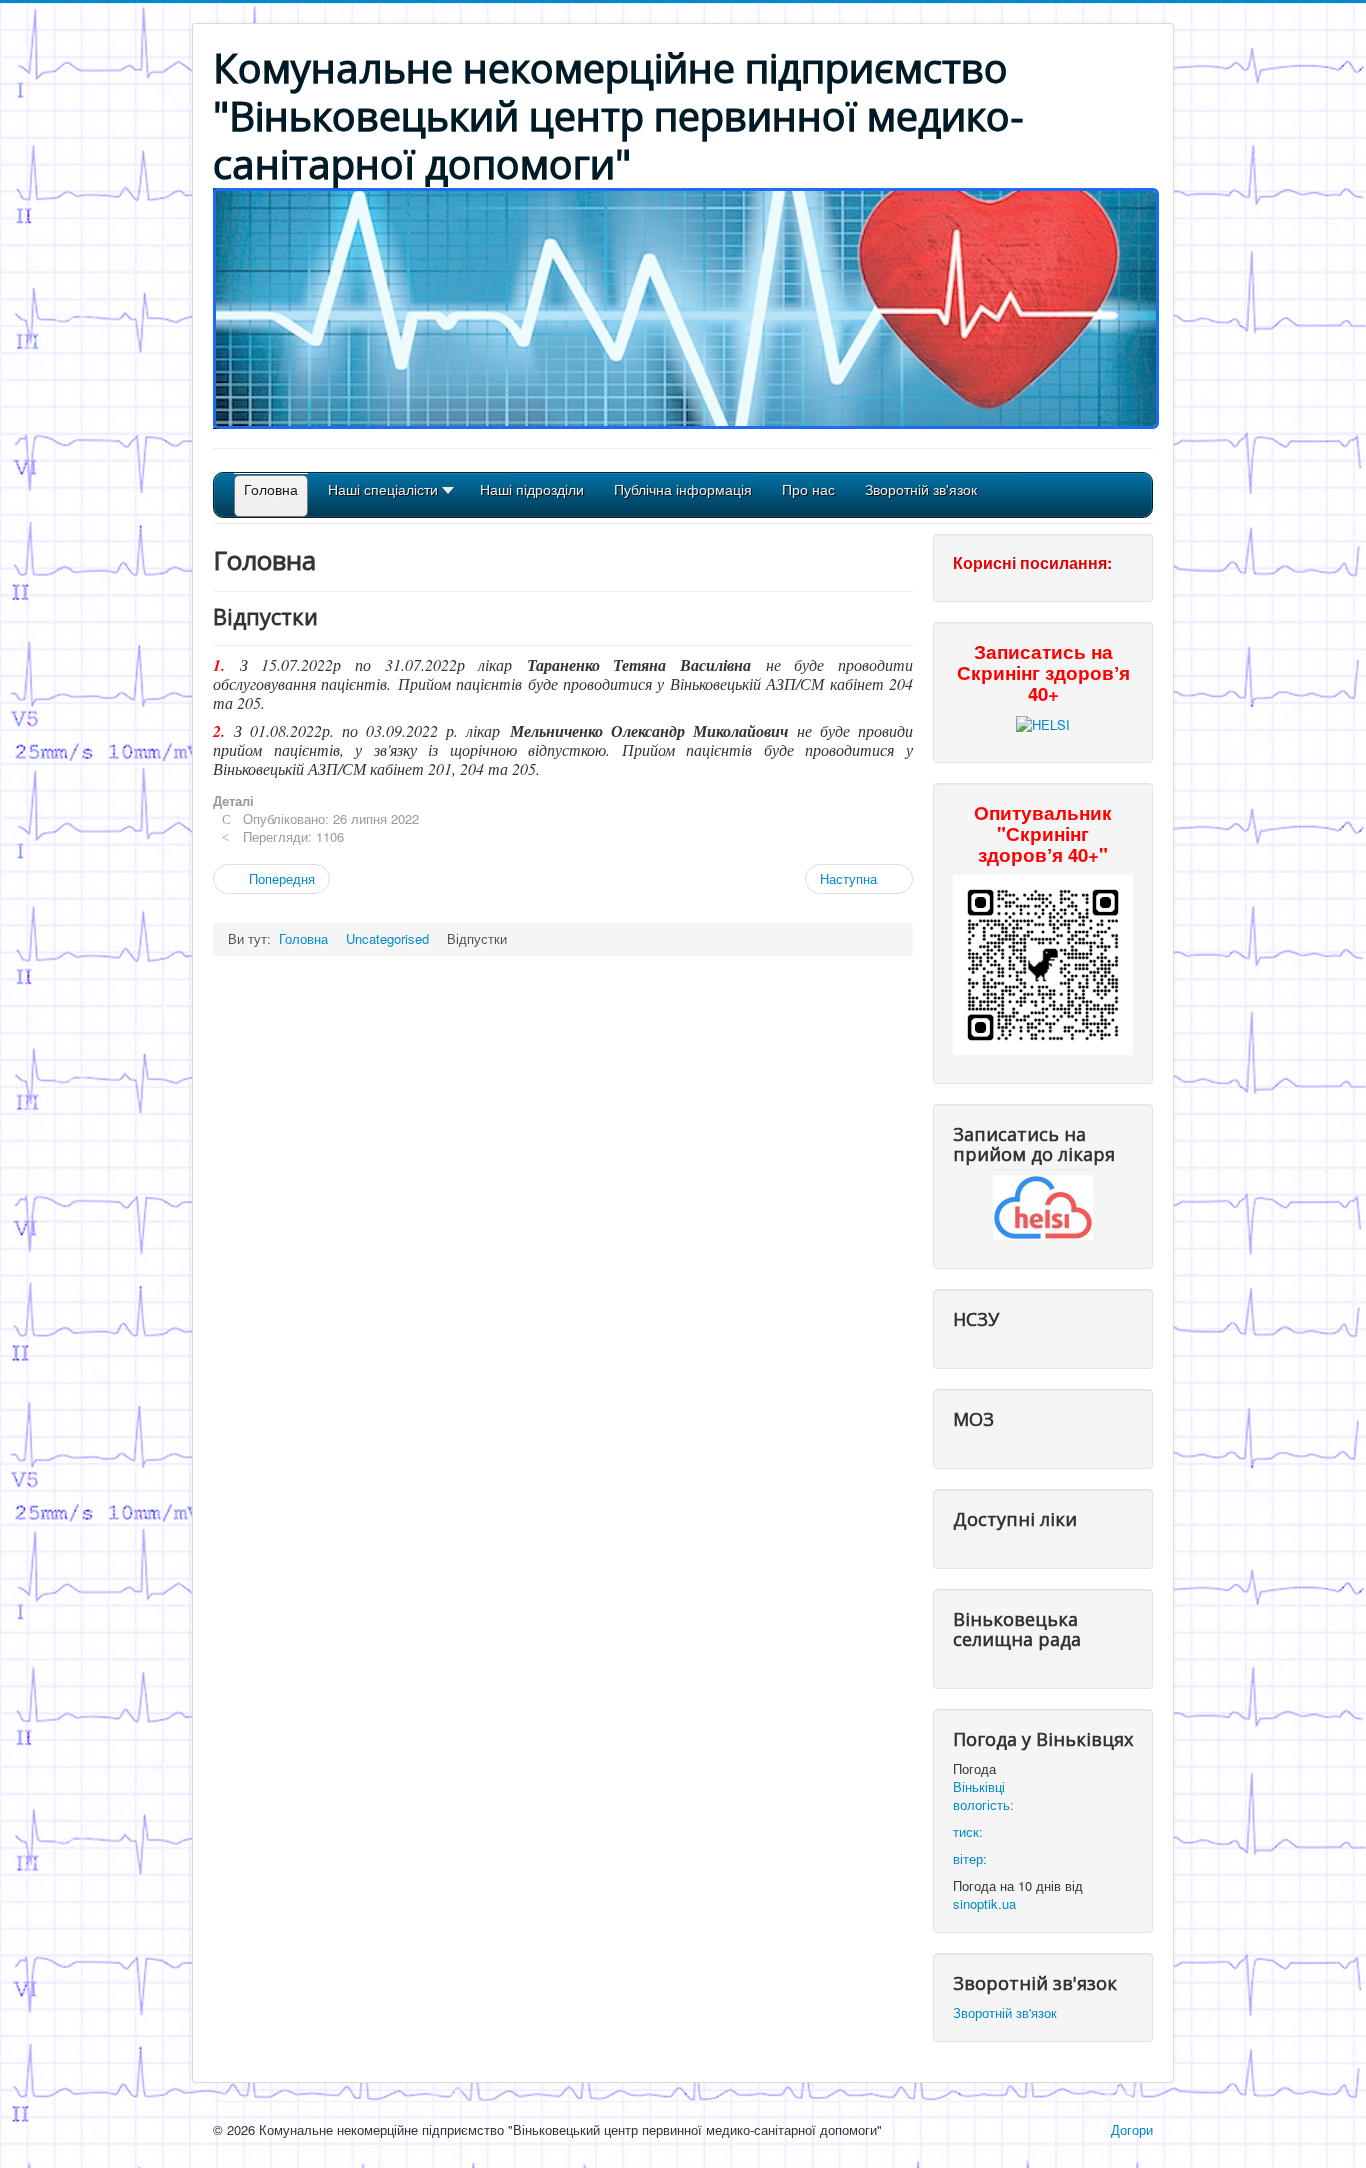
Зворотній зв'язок (1005, 2012)
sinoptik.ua (984, 1903)
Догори (1132, 2129)
